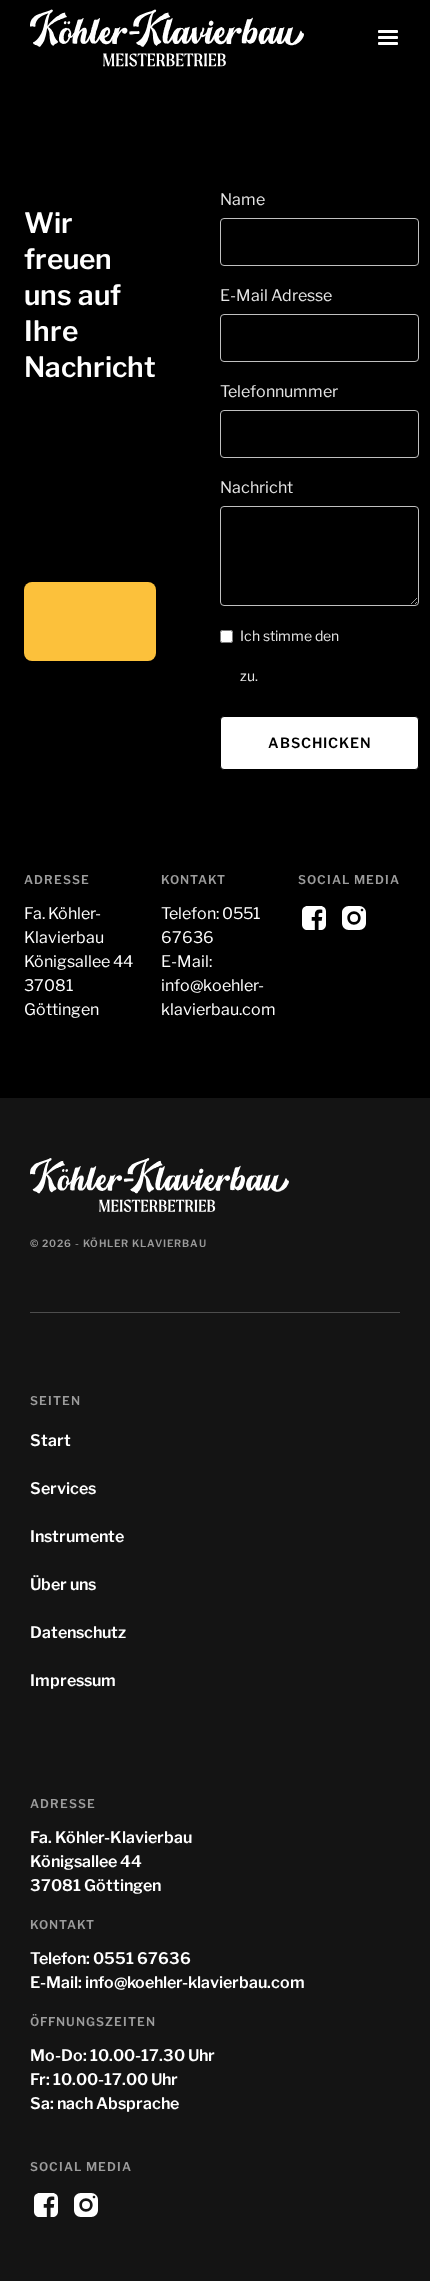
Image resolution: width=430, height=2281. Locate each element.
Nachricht (256, 487)
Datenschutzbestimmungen (329, 655)
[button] (388, 38)
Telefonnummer (279, 391)
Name (242, 199)
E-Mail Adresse (276, 295)
